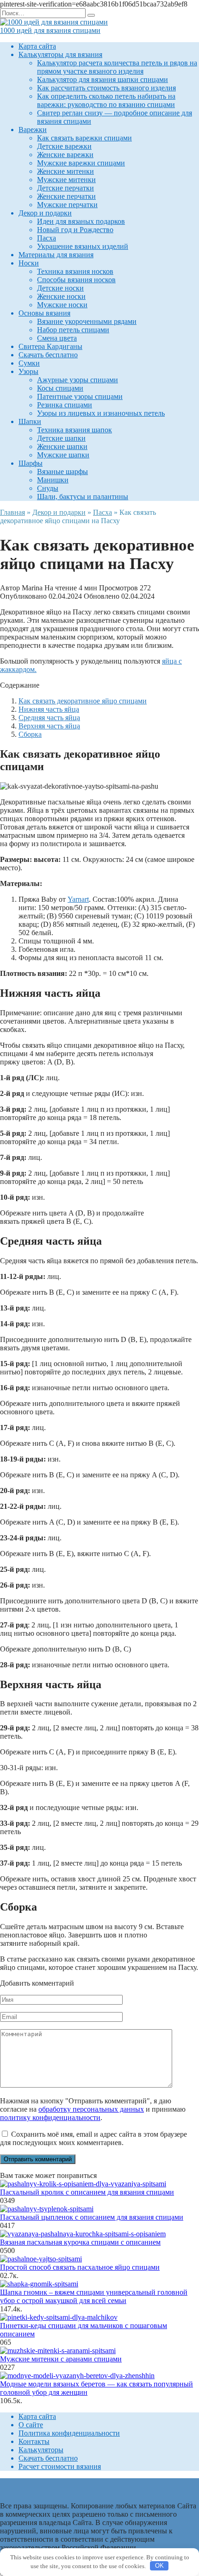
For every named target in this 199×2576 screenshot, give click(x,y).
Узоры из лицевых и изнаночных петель (101, 413)
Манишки (53, 480)
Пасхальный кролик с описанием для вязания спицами (87, 2192)
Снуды (48, 488)
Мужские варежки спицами (81, 163)
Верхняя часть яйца (49, 726)
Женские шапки (62, 446)
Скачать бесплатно (48, 355)
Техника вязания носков (75, 271)
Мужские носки (62, 305)
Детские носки (60, 288)
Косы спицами (60, 388)
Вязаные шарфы (62, 472)
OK (159, 2566)
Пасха (47, 238)
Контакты (34, 2441)
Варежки (33, 130)
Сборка (30, 734)
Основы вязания (44, 313)
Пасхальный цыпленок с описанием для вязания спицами (92, 2217)
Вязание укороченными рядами (87, 321)
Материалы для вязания (56, 255)
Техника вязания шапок (75, 430)
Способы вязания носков (76, 280)
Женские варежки (65, 155)
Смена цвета (57, 338)
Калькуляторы (41, 2450)
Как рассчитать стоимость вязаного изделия (106, 88)
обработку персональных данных (91, 2109)
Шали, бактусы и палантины (83, 497)
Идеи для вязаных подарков (81, 221)
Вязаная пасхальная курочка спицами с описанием (80, 2242)
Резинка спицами (65, 405)
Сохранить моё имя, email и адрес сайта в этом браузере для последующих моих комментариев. (93, 2138)
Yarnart (78, 899)
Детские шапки (61, 438)
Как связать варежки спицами (84, 138)
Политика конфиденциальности (69, 2433)
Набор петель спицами (73, 330)
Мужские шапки (63, 455)
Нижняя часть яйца (49, 709)
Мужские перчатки (67, 205)
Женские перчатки (66, 196)
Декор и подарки (45, 213)
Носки (29, 263)
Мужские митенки (66, 180)
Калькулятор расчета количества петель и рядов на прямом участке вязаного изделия (117, 67)
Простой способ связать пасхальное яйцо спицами (80, 2267)
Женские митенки (65, 171)
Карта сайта (37, 46)
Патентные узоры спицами (80, 396)
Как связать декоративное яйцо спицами (83, 701)
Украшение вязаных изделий (83, 246)
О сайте (31, 2425)
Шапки (30, 421)
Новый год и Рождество (75, 230)
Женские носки (61, 296)
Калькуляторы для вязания (60, 54)
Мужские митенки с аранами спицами (61, 2359)
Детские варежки (64, 146)
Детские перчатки (65, 188)
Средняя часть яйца (49, 718)
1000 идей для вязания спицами (50, 30)
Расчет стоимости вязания (60, 2466)
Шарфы (31, 463)
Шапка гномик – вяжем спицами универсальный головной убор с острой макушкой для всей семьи (94, 2296)
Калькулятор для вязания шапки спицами (103, 79)
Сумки (29, 363)
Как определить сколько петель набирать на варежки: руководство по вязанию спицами (106, 100)
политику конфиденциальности (50, 2117)
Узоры (28, 371)
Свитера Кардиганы (50, 346)
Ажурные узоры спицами (78, 380)
